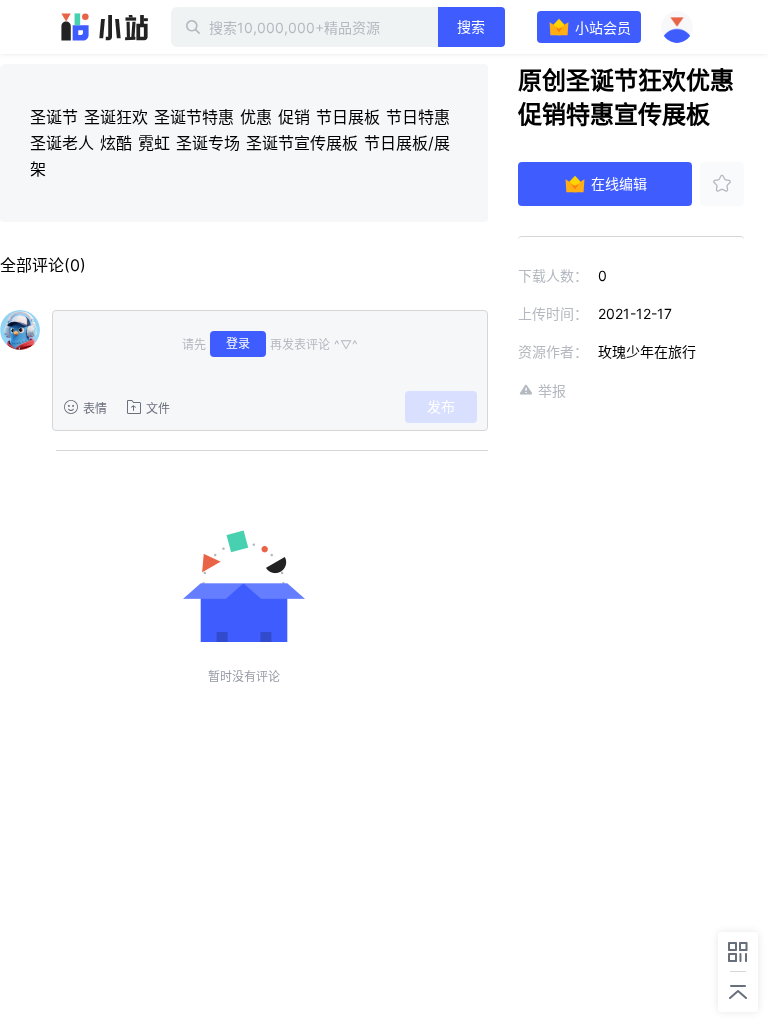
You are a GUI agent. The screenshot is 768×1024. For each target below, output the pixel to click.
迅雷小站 (105, 27)
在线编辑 (619, 183)
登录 (238, 343)
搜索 (471, 26)
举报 (552, 390)
